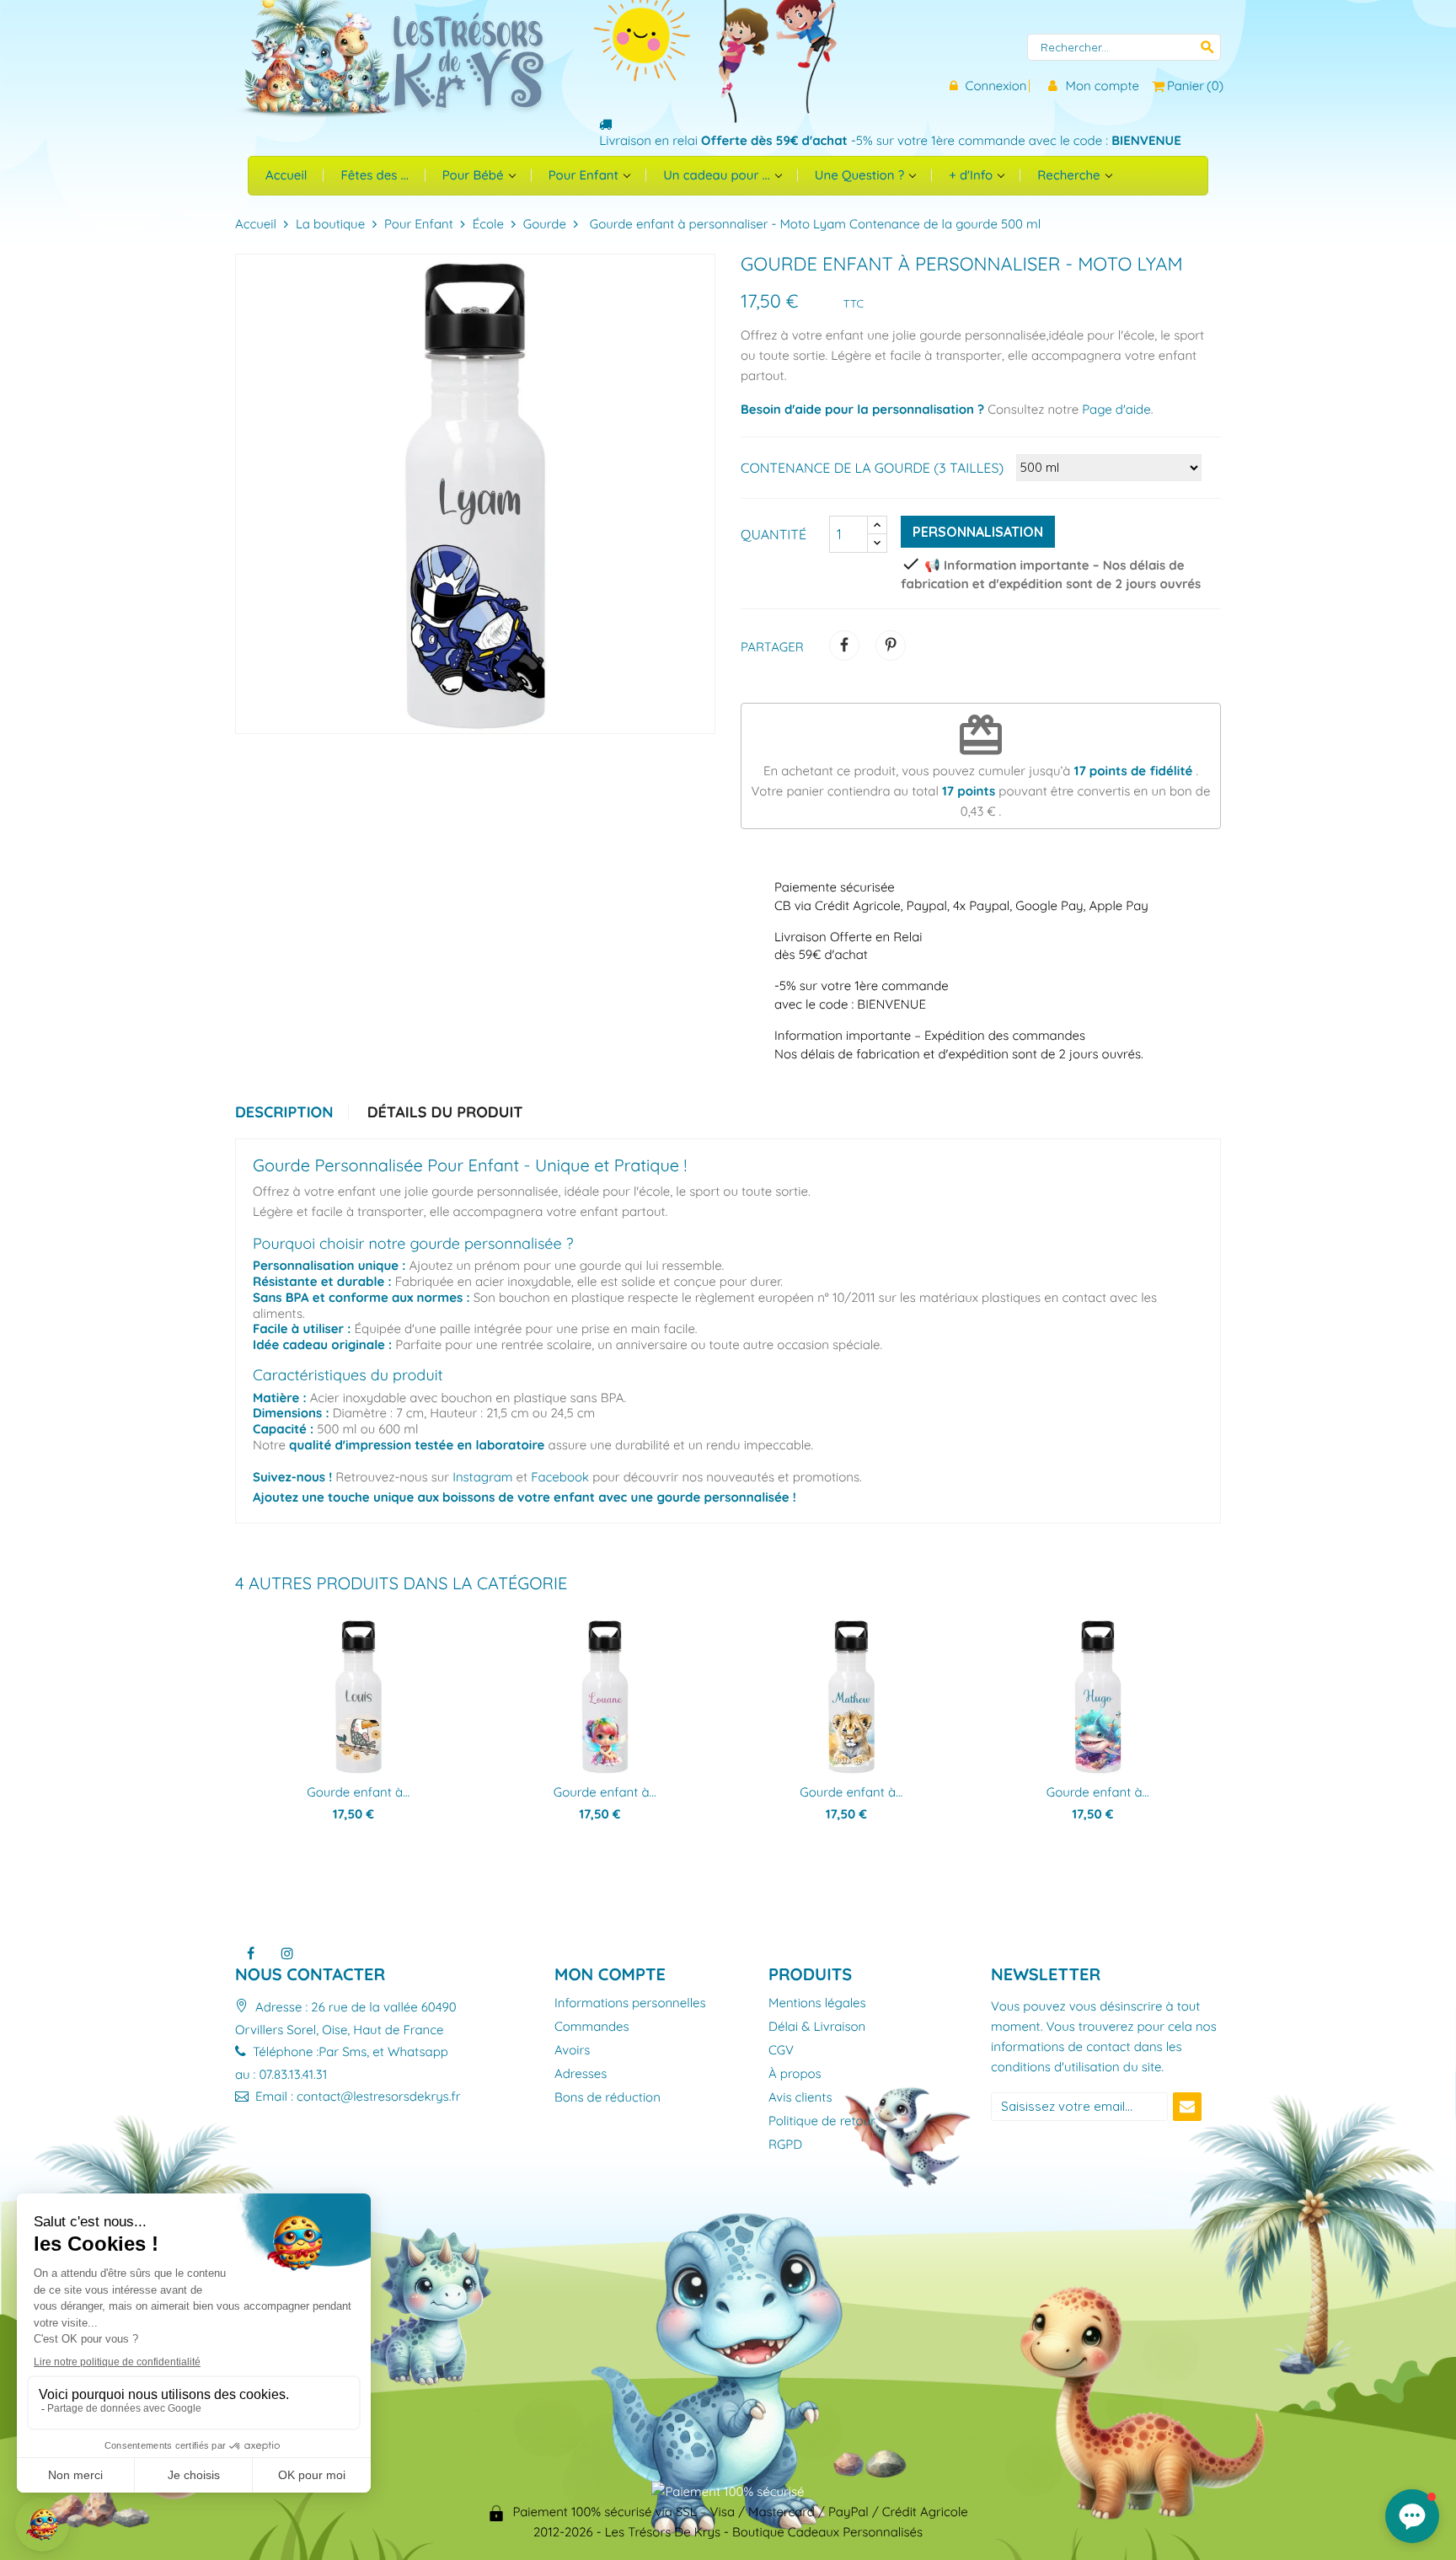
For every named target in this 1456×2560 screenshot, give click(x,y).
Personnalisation (978, 532)
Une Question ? (861, 175)
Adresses (581, 2074)
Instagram (482, 1477)
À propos (795, 2074)
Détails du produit (445, 1113)
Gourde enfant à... (358, 1792)
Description (284, 1113)
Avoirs (572, 2051)
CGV (781, 2051)
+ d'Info (972, 175)
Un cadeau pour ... (718, 175)
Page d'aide (1116, 409)
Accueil (286, 175)
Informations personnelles (630, 2003)
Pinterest (891, 645)
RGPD (785, 2145)
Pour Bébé (475, 175)
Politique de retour (822, 2121)
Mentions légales (817, 2003)
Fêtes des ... (374, 175)
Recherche (1070, 175)
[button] (1412, 2516)
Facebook (560, 1477)
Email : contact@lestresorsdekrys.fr (356, 2096)
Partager (844, 645)
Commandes (592, 2027)
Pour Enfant (585, 175)
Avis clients (800, 2098)
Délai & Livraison (817, 2027)
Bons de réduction (608, 2098)
